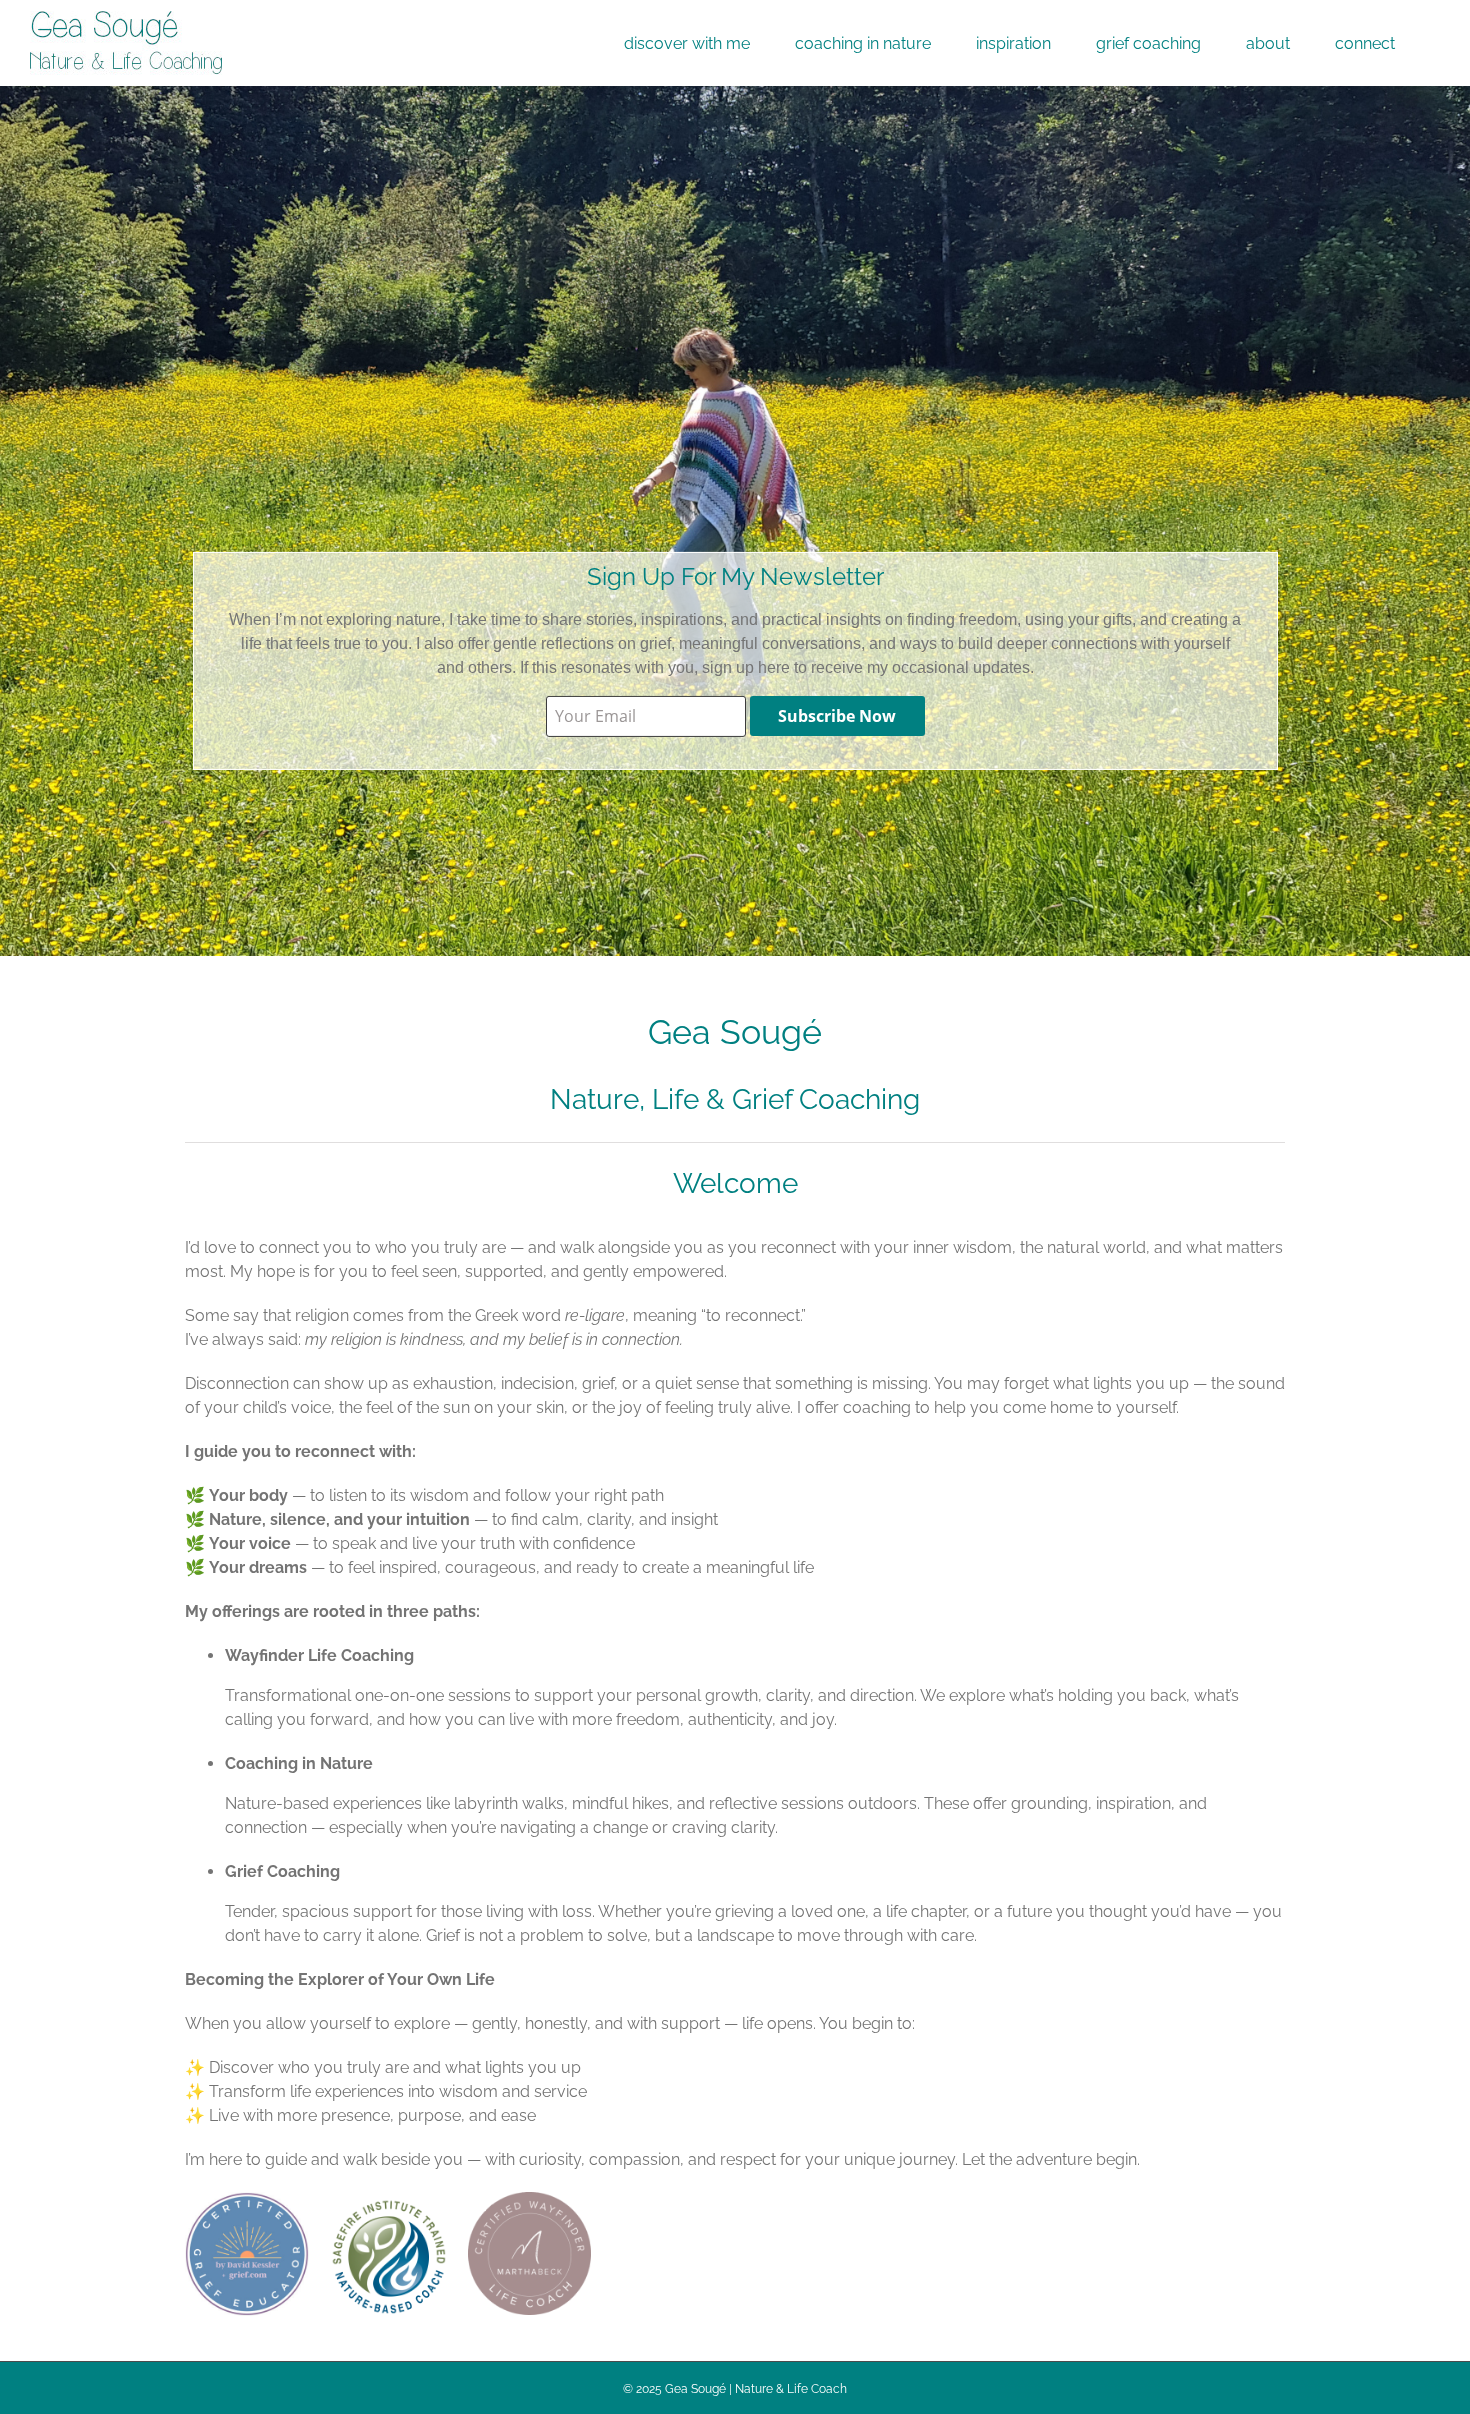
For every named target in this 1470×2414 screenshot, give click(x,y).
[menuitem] (687, 42)
